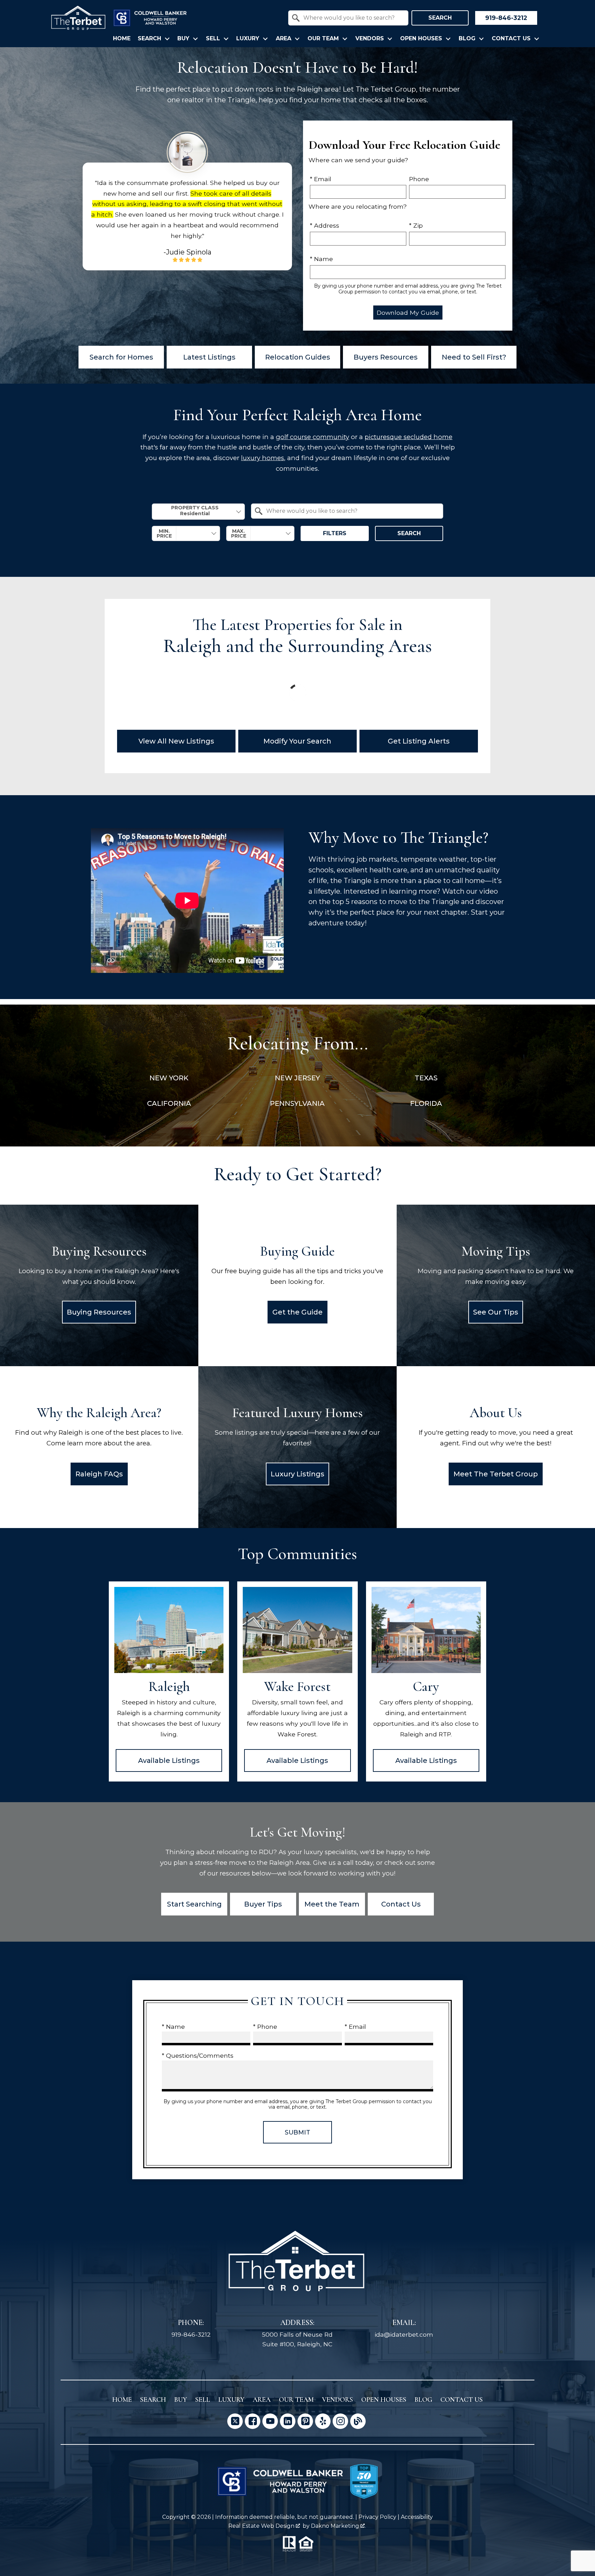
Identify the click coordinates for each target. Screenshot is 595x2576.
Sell (203, 2400)
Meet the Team (332, 1904)
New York (169, 1078)
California (169, 1103)
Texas (426, 1078)
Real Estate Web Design (262, 2526)
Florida (426, 1103)
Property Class (195, 508)
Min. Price (164, 533)
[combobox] (348, 18)
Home (122, 39)
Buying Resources (99, 1312)
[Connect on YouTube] (270, 2421)
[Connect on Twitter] (235, 2421)
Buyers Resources (386, 357)
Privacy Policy (377, 2517)
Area (262, 2400)
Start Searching (194, 1904)
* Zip (416, 225)
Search (440, 18)
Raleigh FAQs (99, 1474)
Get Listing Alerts (419, 741)
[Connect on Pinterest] (305, 2421)
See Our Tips (496, 1312)
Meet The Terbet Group (496, 1474)
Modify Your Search (297, 741)
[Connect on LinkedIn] (288, 2421)
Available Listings (169, 1760)
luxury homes (263, 458)
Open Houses (384, 2400)
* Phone (265, 2027)
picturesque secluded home (409, 437)
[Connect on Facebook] (253, 2421)
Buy (181, 2400)
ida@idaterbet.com (404, 2334)
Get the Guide (297, 1312)
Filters (335, 533)
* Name (321, 259)
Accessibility (417, 2517)
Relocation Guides (298, 357)
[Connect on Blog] (358, 2421)
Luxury (231, 2400)
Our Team (296, 2400)
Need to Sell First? (474, 357)
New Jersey (297, 1078)
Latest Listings (209, 357)
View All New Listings (176, 741)
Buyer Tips (263, 1904)
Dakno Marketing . (338, 2526)
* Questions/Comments (198, 2055)
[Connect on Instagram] (340, 2421)
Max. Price (239, 533)
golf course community (312, 437)
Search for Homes (121, 357)
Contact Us (401, 1904)
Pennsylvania (297, 1103)
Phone (419, 179)
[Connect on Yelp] (323, 2421)
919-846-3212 (191, 2334)
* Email (321, 179)
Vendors (337, 2400)
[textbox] (352, 18)
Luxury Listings (297, 1474)
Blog (423, 2400)
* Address (325, 225)
